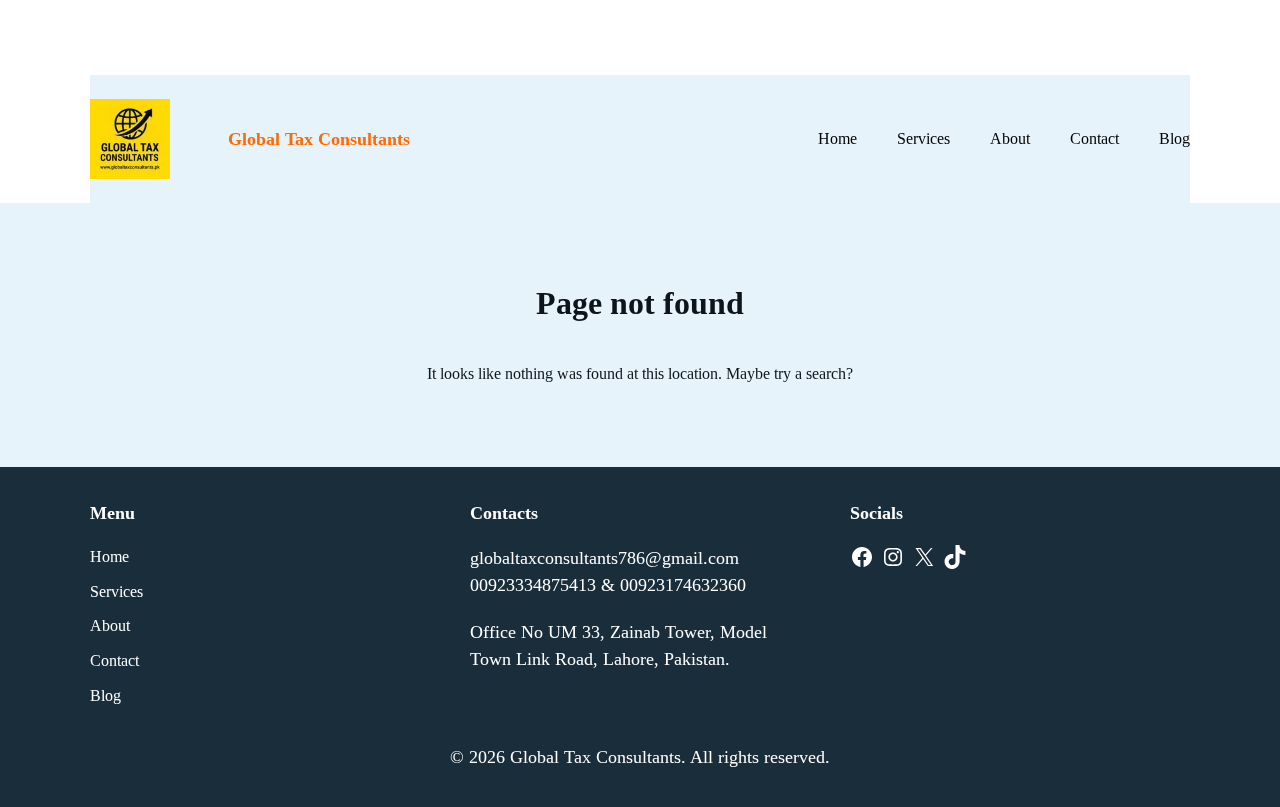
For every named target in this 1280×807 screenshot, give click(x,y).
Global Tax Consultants (319, 139)
